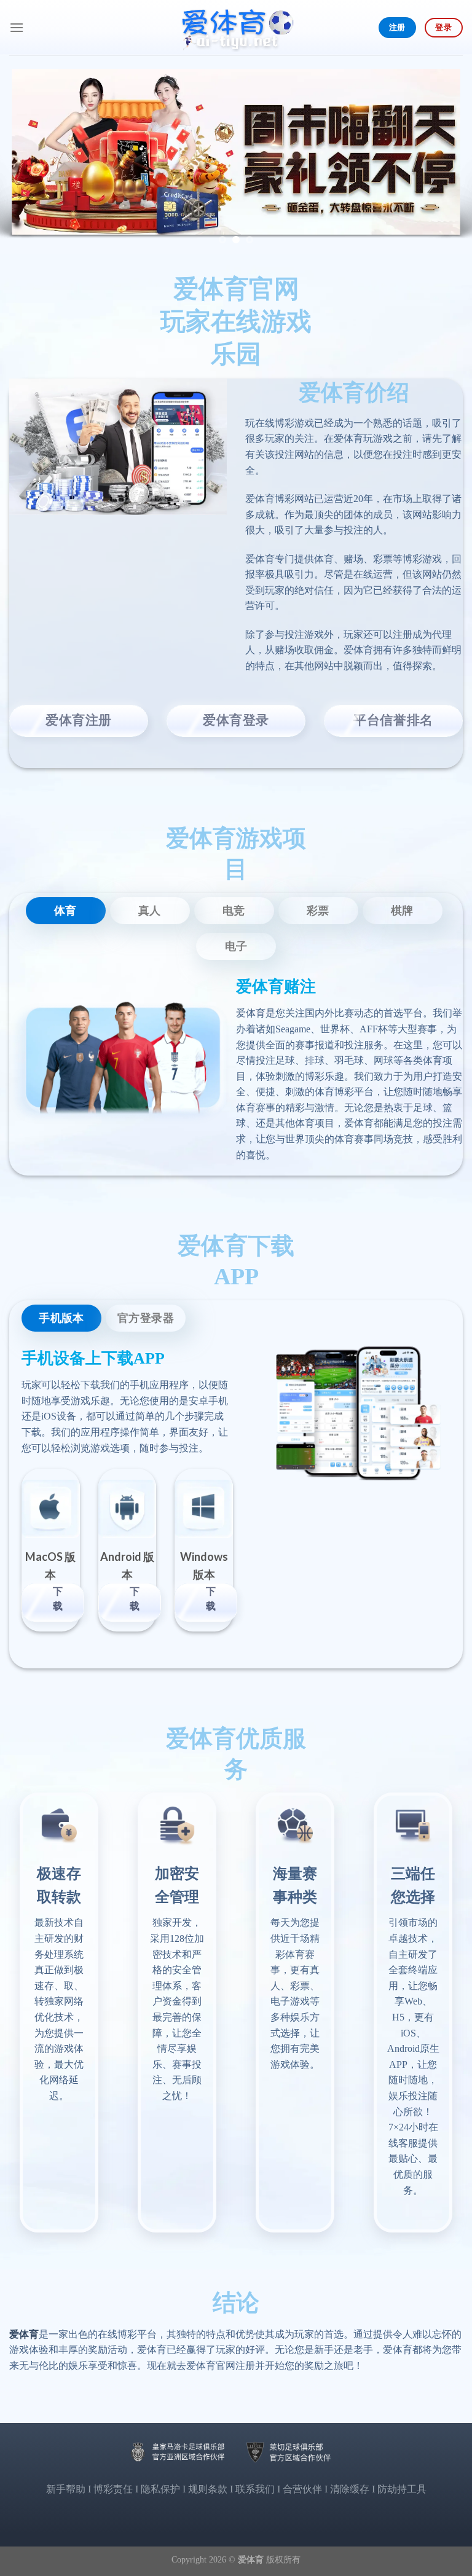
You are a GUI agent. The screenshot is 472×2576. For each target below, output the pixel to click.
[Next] (447, 155)
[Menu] (17, 27)
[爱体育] (236, 28)
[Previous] (25, 155)
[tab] (66, 911)
